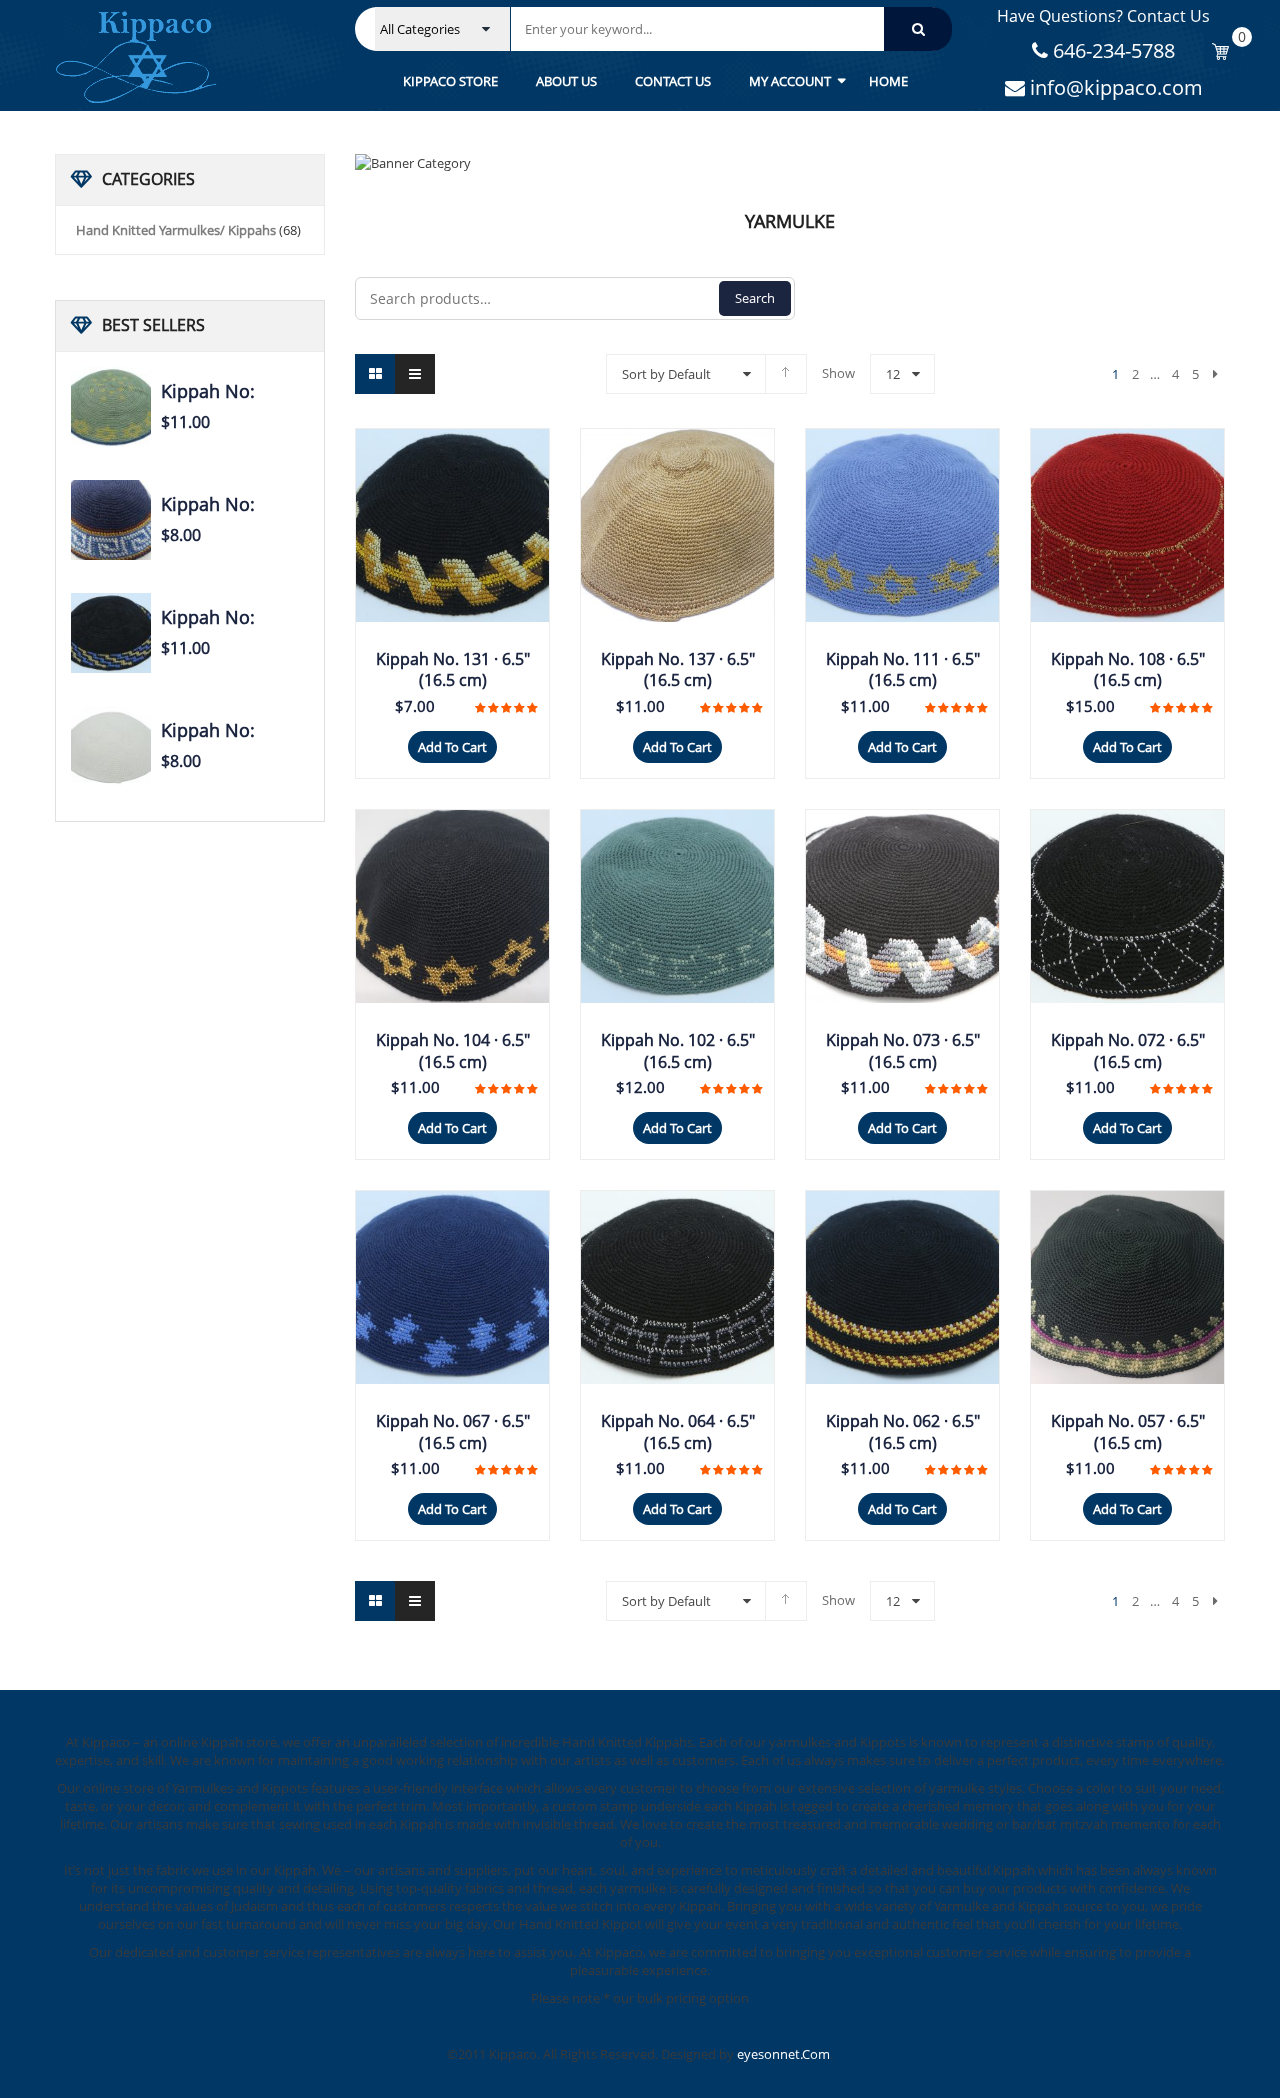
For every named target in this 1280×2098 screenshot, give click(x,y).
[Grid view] (375, 374)
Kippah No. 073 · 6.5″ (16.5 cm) (903, 1051)
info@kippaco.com (1114, 87)
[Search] (918, 29)
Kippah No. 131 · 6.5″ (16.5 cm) (453, 670)
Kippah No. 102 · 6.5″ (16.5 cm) (678, 1051)
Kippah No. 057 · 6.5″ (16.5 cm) (1128, 1432)
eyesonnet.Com (783, 2054)
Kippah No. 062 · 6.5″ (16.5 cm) (903, 1432)
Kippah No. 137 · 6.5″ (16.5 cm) (678, 670)
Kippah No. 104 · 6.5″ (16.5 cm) (453, 1051)
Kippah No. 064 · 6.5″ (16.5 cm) (678, 1432)
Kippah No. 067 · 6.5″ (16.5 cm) (453, 1432)
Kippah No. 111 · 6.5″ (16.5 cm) (903, 670)
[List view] (415, 374)
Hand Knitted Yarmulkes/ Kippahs (176, 230)
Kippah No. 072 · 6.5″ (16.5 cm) (1128, 1051)
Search (755, 298)
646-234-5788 (1111, 50)
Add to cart (452, 747)
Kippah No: (208, 391)
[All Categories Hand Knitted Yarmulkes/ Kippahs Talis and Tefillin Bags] (442, 29)
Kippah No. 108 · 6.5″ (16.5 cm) (1128, 670)
